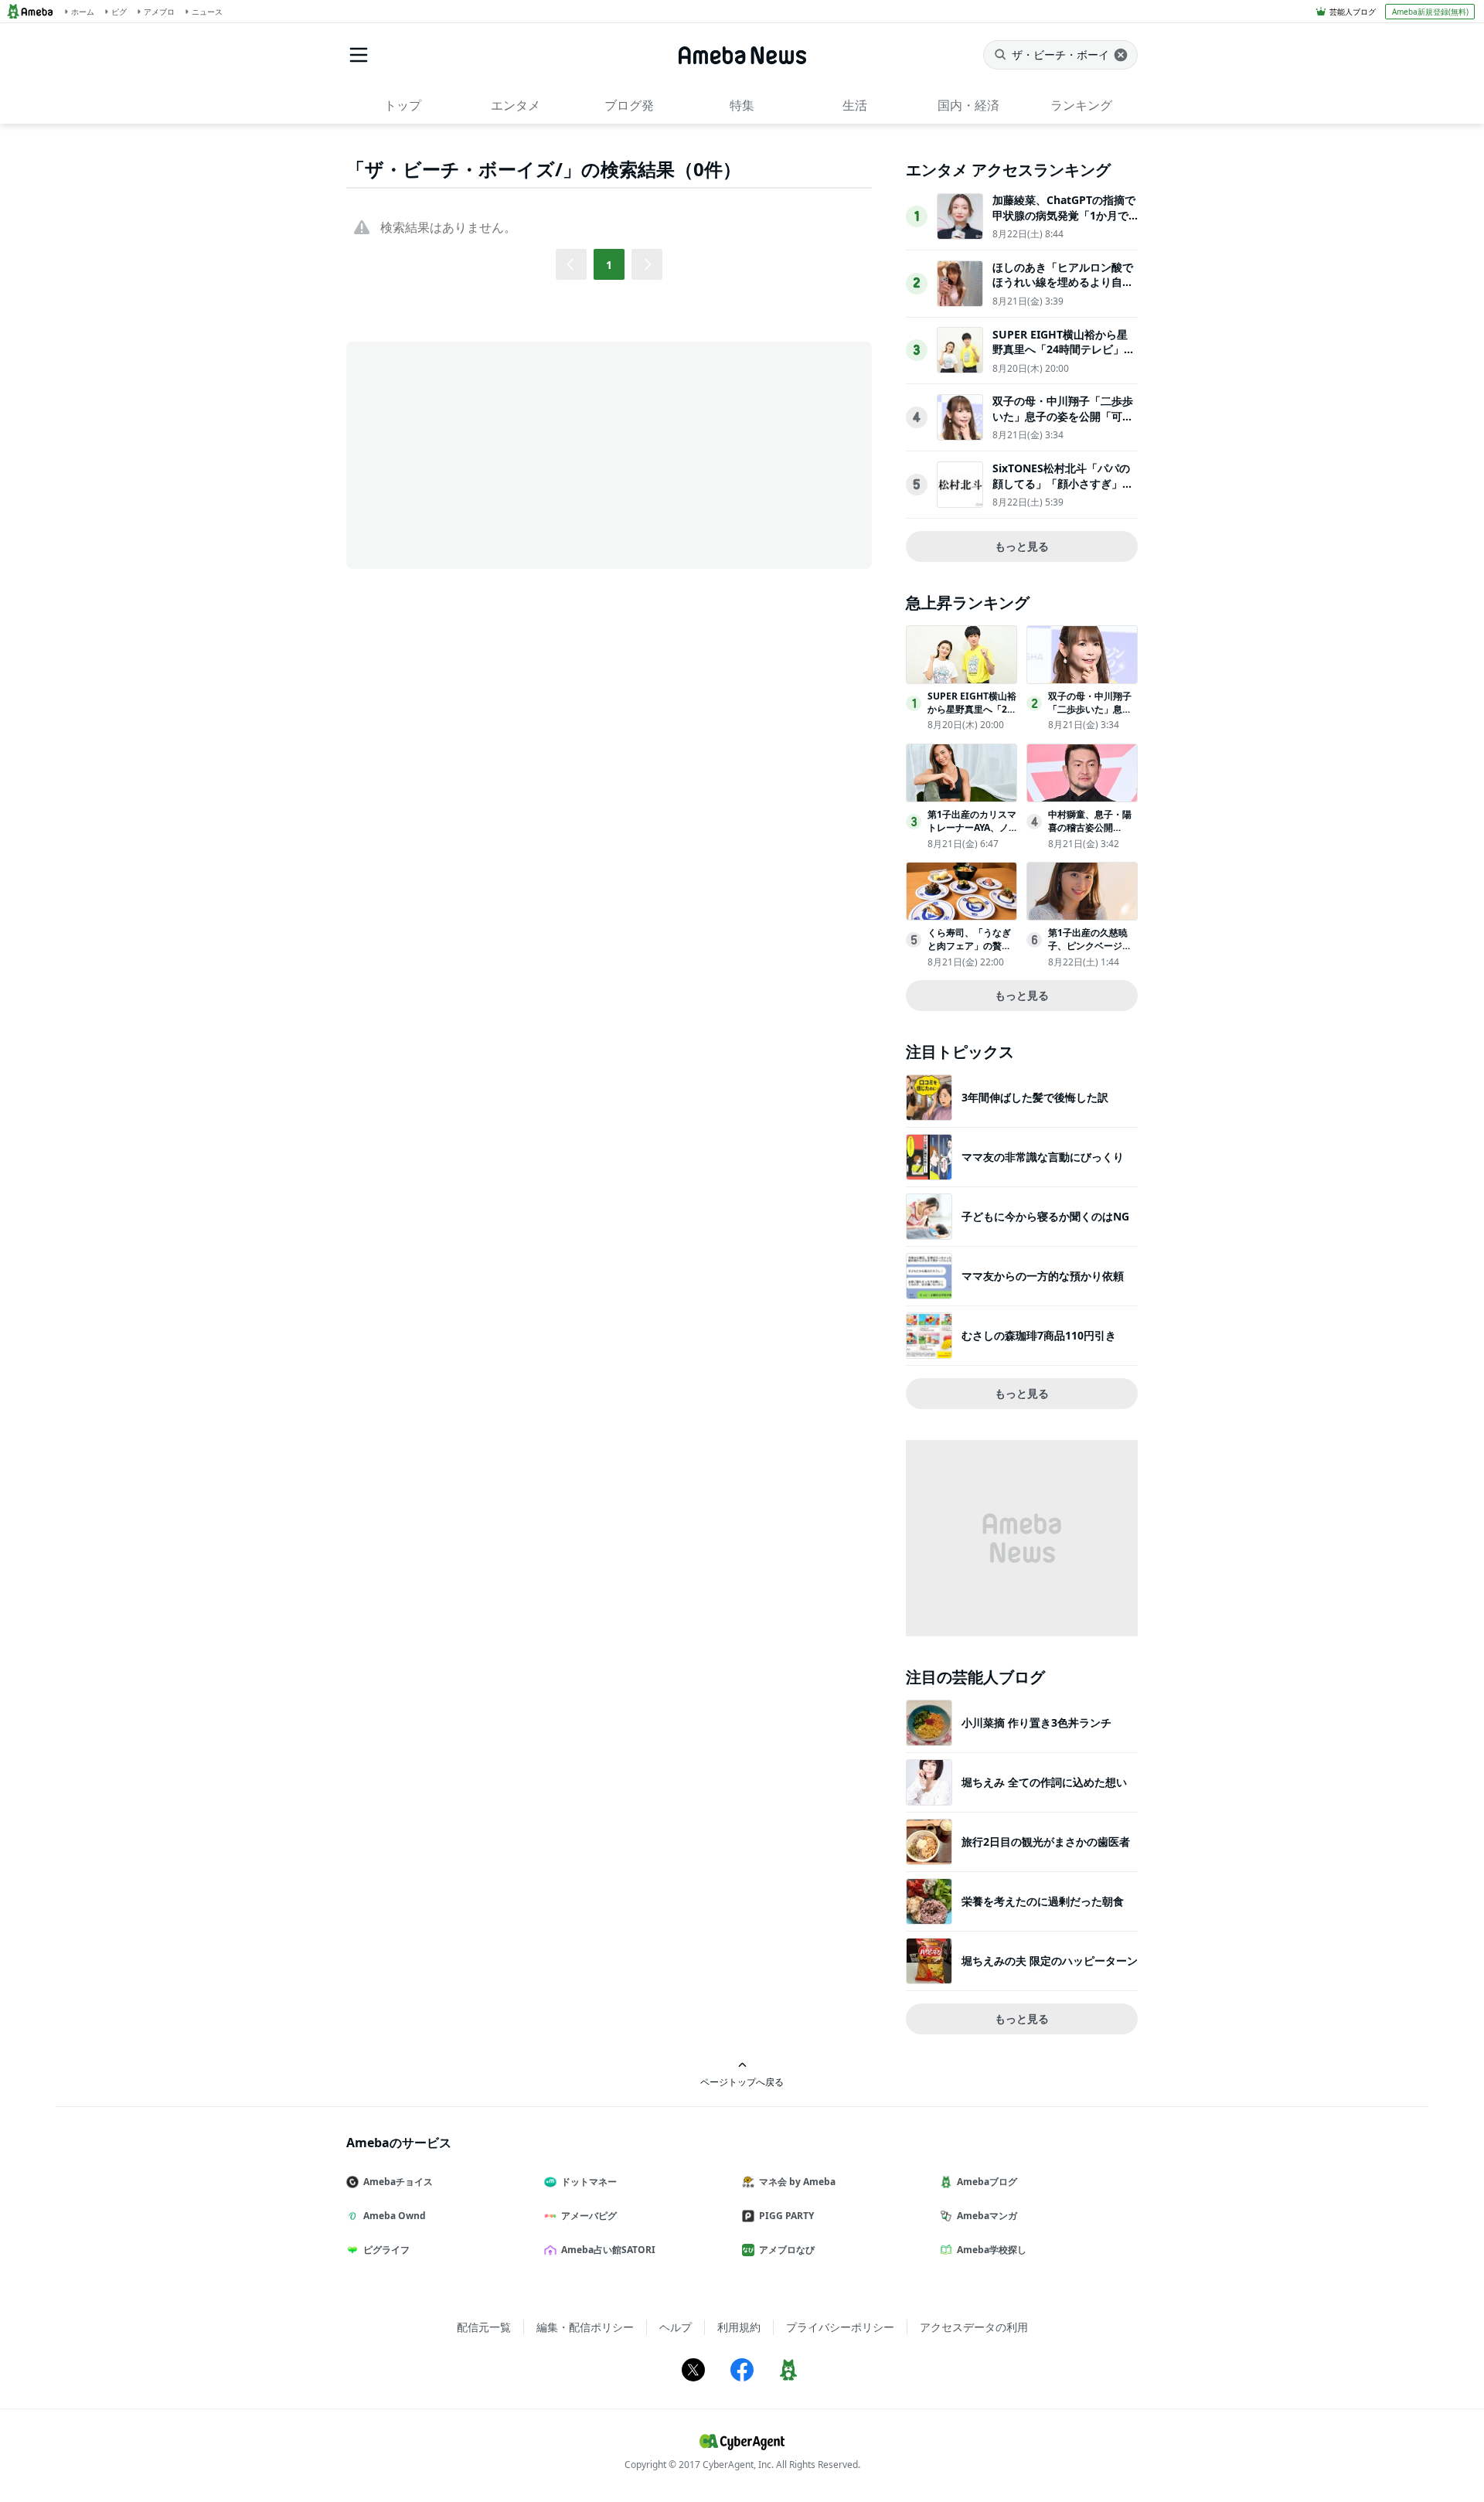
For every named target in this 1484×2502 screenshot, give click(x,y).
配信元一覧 (484, 2327)
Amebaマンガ (987, 2216)
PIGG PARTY (786, 2216)
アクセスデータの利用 (974, 2327)
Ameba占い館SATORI (608, 2250)
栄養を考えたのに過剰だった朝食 (1043, 1901)
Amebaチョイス (398, 2182)
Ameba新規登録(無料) (1430, 12)
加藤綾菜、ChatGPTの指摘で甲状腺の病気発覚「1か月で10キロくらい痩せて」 (1064, 215)
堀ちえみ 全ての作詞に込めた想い (1044, 1782)
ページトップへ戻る (742, 2082)
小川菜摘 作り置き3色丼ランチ (1036, 1722)
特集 (742, 105)
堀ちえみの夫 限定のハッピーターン (1050, 1961)
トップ (403, 105)
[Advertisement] (485, 454)
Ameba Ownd (395, 2216)
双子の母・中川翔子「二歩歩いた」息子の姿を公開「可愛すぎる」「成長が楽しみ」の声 (1063, 424)
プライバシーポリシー (840, 2327)
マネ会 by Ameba (797, 2182)
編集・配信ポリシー (585, 2327)
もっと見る (1022, 546)
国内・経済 (968, 105)
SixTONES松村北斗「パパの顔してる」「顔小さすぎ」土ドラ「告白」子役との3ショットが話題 (1063, 491)
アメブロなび (787, 2250)
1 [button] (609, 265)
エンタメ (516, 105)
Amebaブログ (987, 2182)
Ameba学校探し (992, 2250)
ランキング (1081, 105)
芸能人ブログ (1353, 12)
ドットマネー (589, 2182)
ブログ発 (629, 105)
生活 (855, 105)
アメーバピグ (589, 2216)
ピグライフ (386, 2250)
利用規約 (739, 2327)
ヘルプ (676, 2327)
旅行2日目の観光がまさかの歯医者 (1046, 1842)
